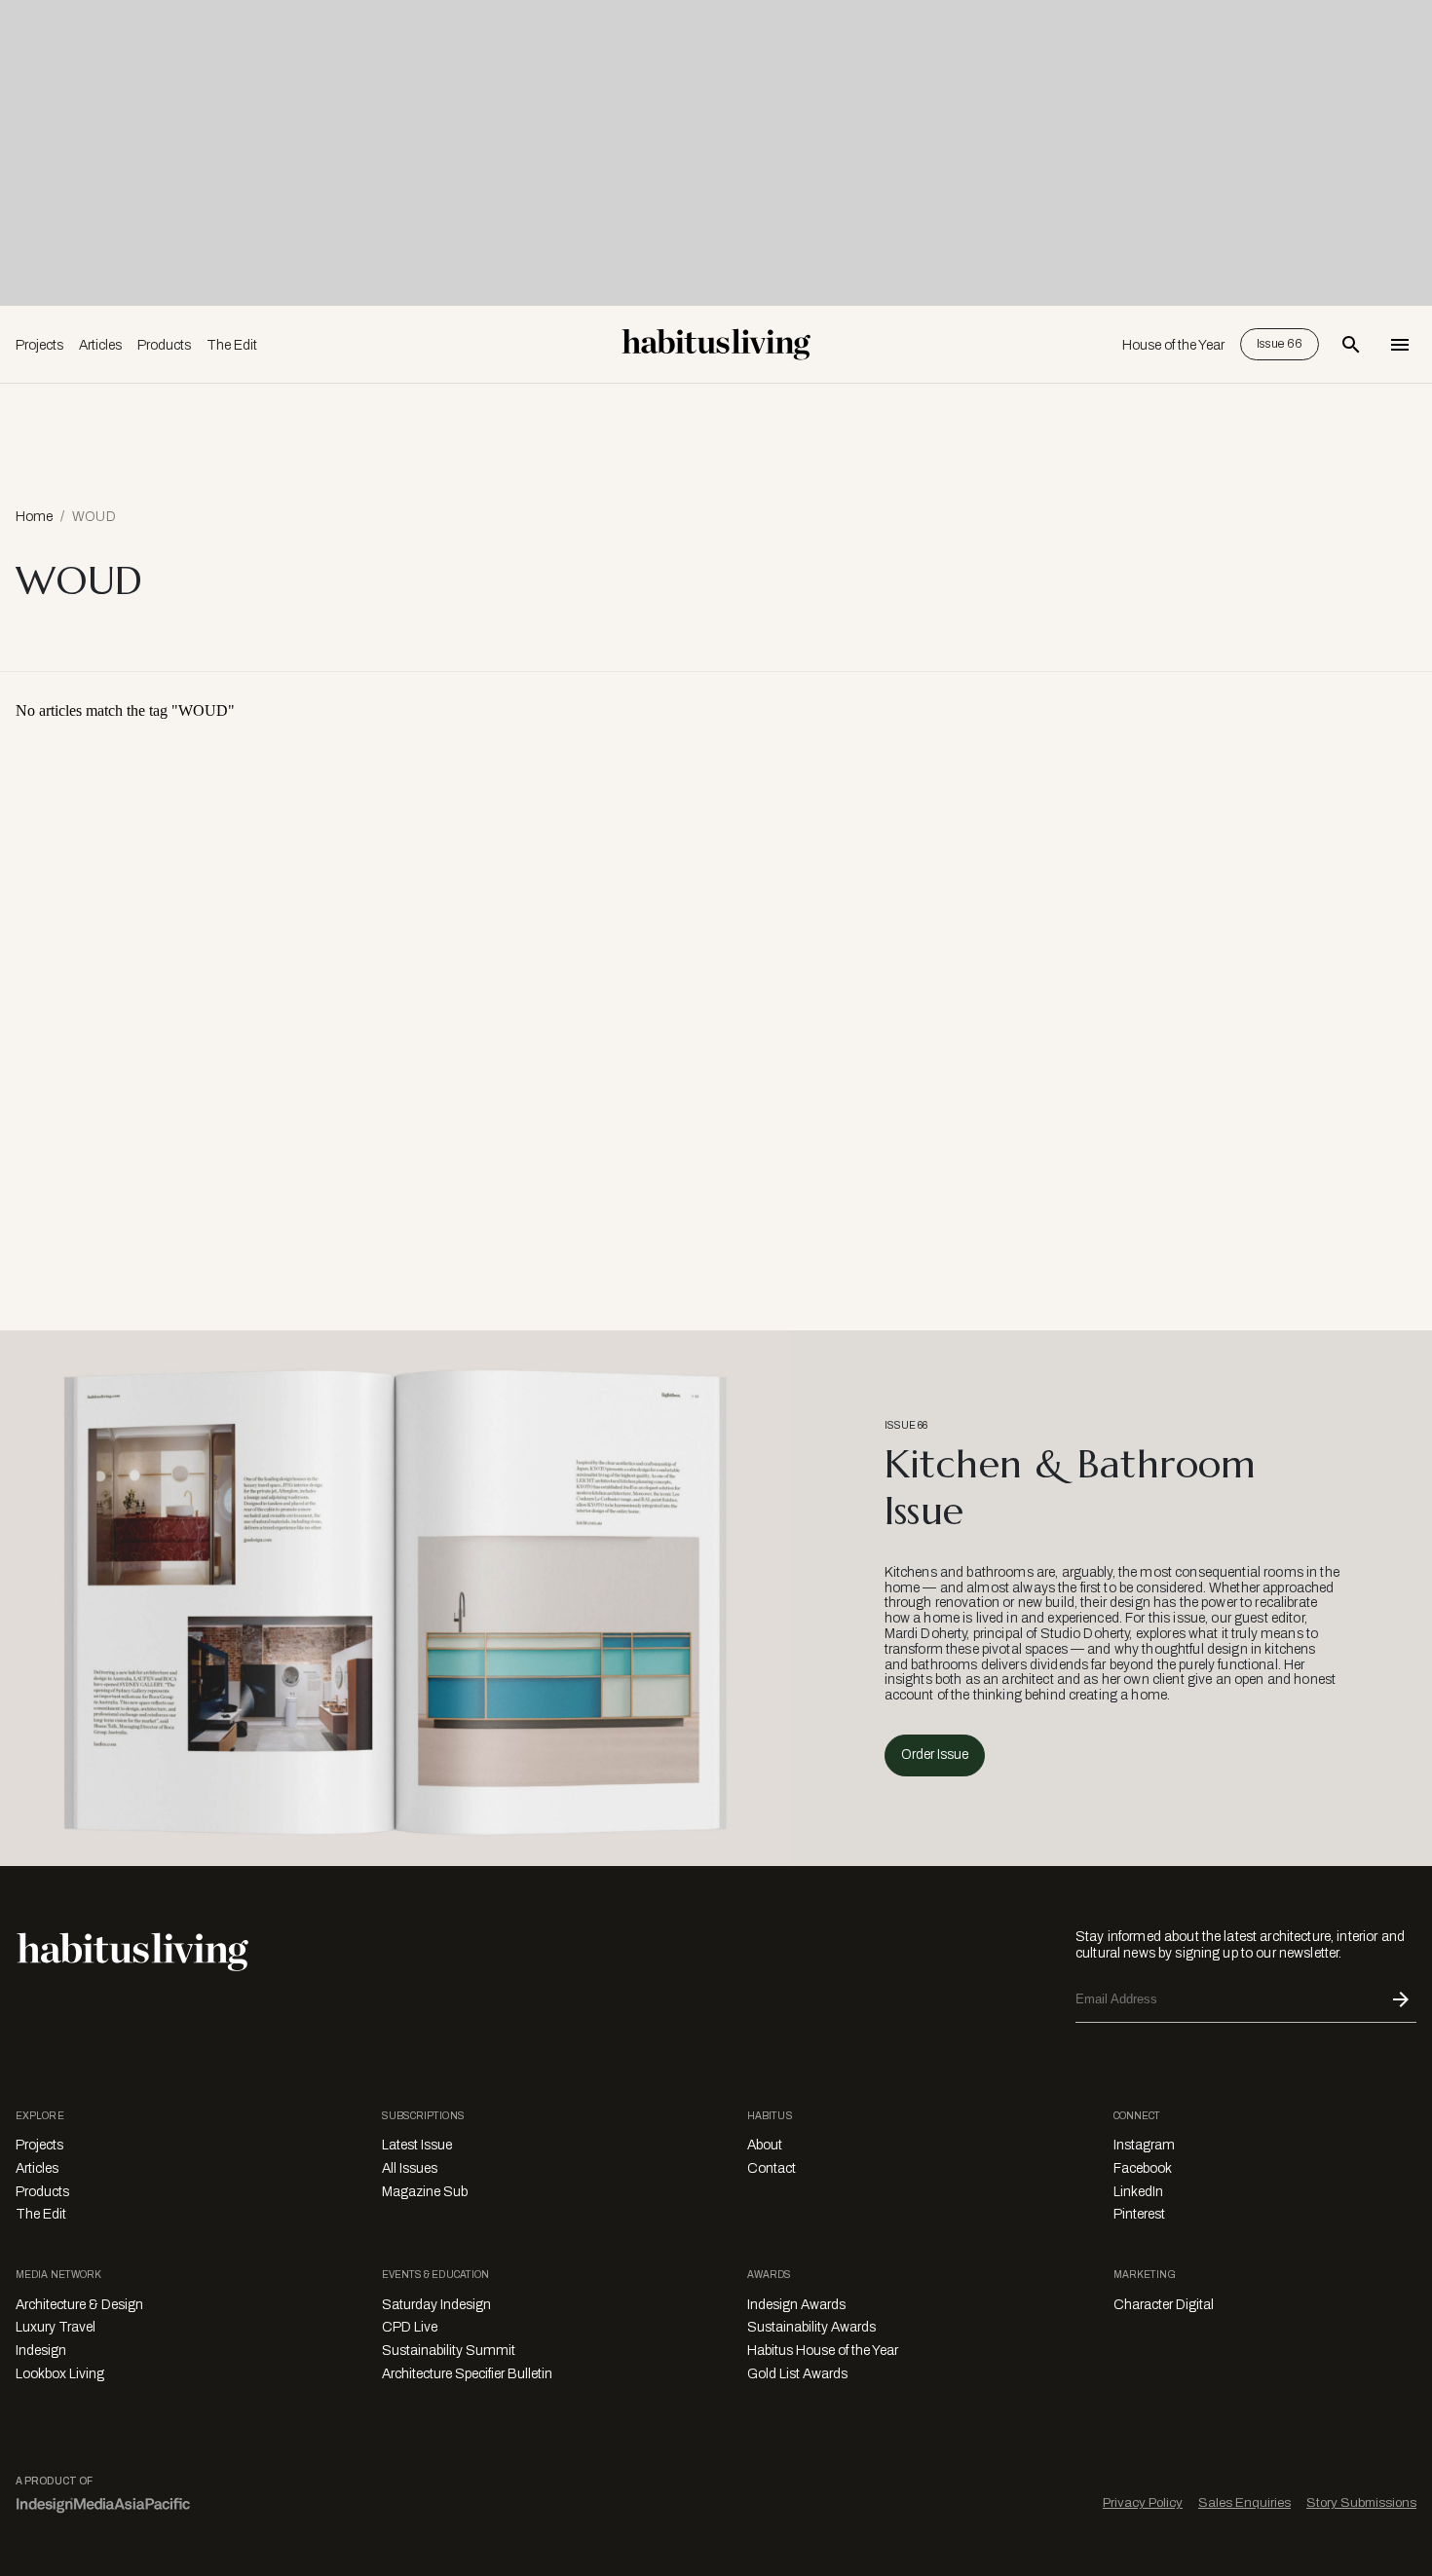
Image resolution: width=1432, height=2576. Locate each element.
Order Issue (935, 1755)
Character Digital (1164, 2305)
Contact (772, 2168)
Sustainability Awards (811, 2327)
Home (34, 517)
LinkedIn (1138, 2192)
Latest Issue (417, 2145)
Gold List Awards (797, 2374)
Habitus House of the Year (823, 2351)
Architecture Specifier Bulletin (467, 2374)
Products (164, 345)
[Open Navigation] (1400, 345)
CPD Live (410, 2327)
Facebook (1143, 2168)
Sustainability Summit (449, 2351)
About (765, 2145)
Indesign (41, 2351)
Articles (100, 345)
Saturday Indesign (436, 2305)
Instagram (1144, 2145)
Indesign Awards (796, 2305)
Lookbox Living (60, 2374)
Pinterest (1139, 2214)
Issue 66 (1280, 344)
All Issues (410, 2168)
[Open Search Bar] (1351, 345)
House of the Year (1173, 345)
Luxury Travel (56, 2327)
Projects (39, 345)
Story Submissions (1361, 2502)
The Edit (232, 345)
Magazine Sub (425, 2192)
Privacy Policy (1143, 2502)
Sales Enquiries (1244, 2502)
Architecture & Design (79, 2305)
